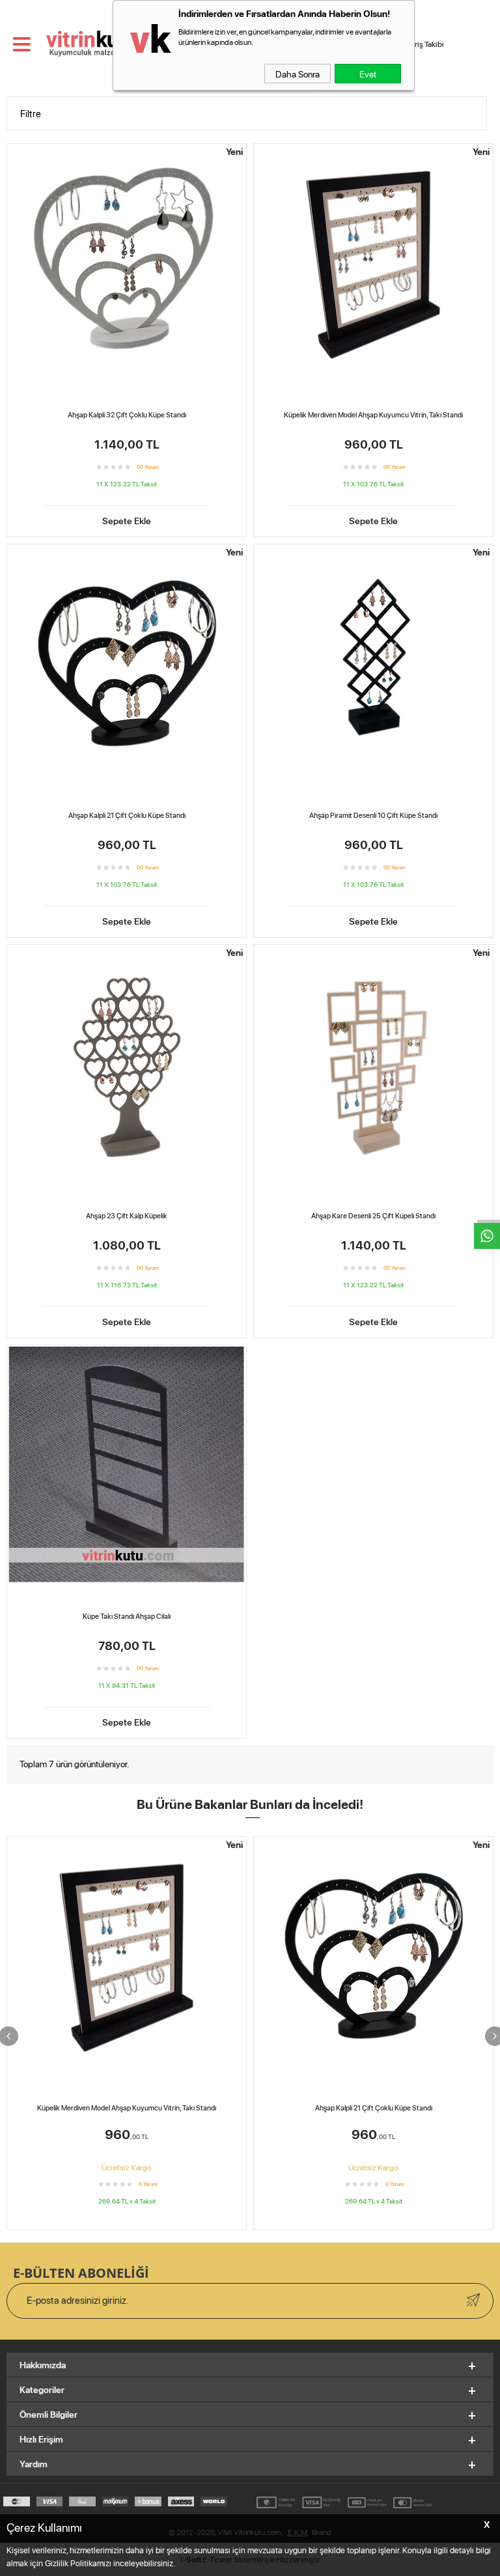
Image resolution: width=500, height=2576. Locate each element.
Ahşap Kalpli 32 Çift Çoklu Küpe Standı (127, 415)
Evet (368, 74)
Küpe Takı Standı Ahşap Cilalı (127, 1616)
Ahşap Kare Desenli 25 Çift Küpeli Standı (373, 1216)
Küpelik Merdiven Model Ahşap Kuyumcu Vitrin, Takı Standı (373, 415)
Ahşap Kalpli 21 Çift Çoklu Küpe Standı (127, 815)
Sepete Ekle (127, 520)
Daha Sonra (298, 74)
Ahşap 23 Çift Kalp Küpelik (127, 1216)
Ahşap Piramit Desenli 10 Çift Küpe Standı (373, 815)
